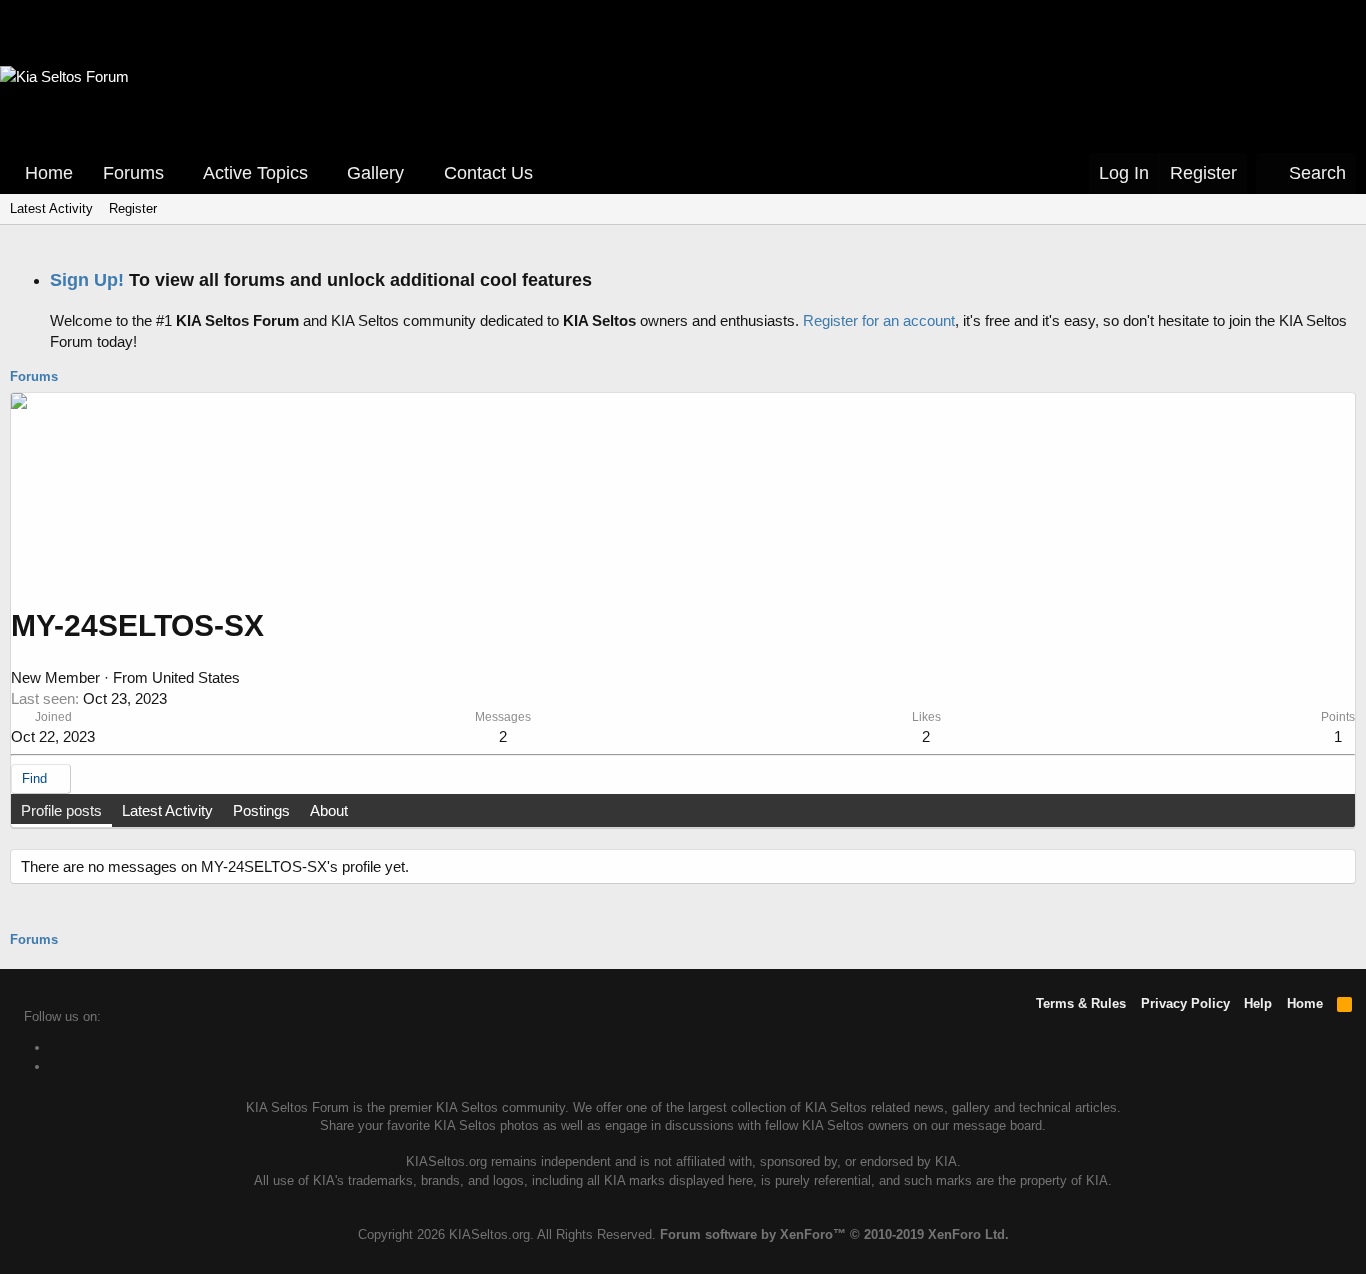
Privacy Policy (1185, 1003)
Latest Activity (51, 208)
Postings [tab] (261, 810)
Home (49, 173)
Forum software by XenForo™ (834, 1234)
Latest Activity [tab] (167, 810)
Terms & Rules (1081, 1003)
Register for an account (879, 320)
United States (196, 677)
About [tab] (329, 810)
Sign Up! (87, 280)
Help (1258, 1003)
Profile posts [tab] (61, 810)
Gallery (375, 173)
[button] (178, 173)
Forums (133, 173)
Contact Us (488, 173)
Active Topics (255, 173)
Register (133, 208)
